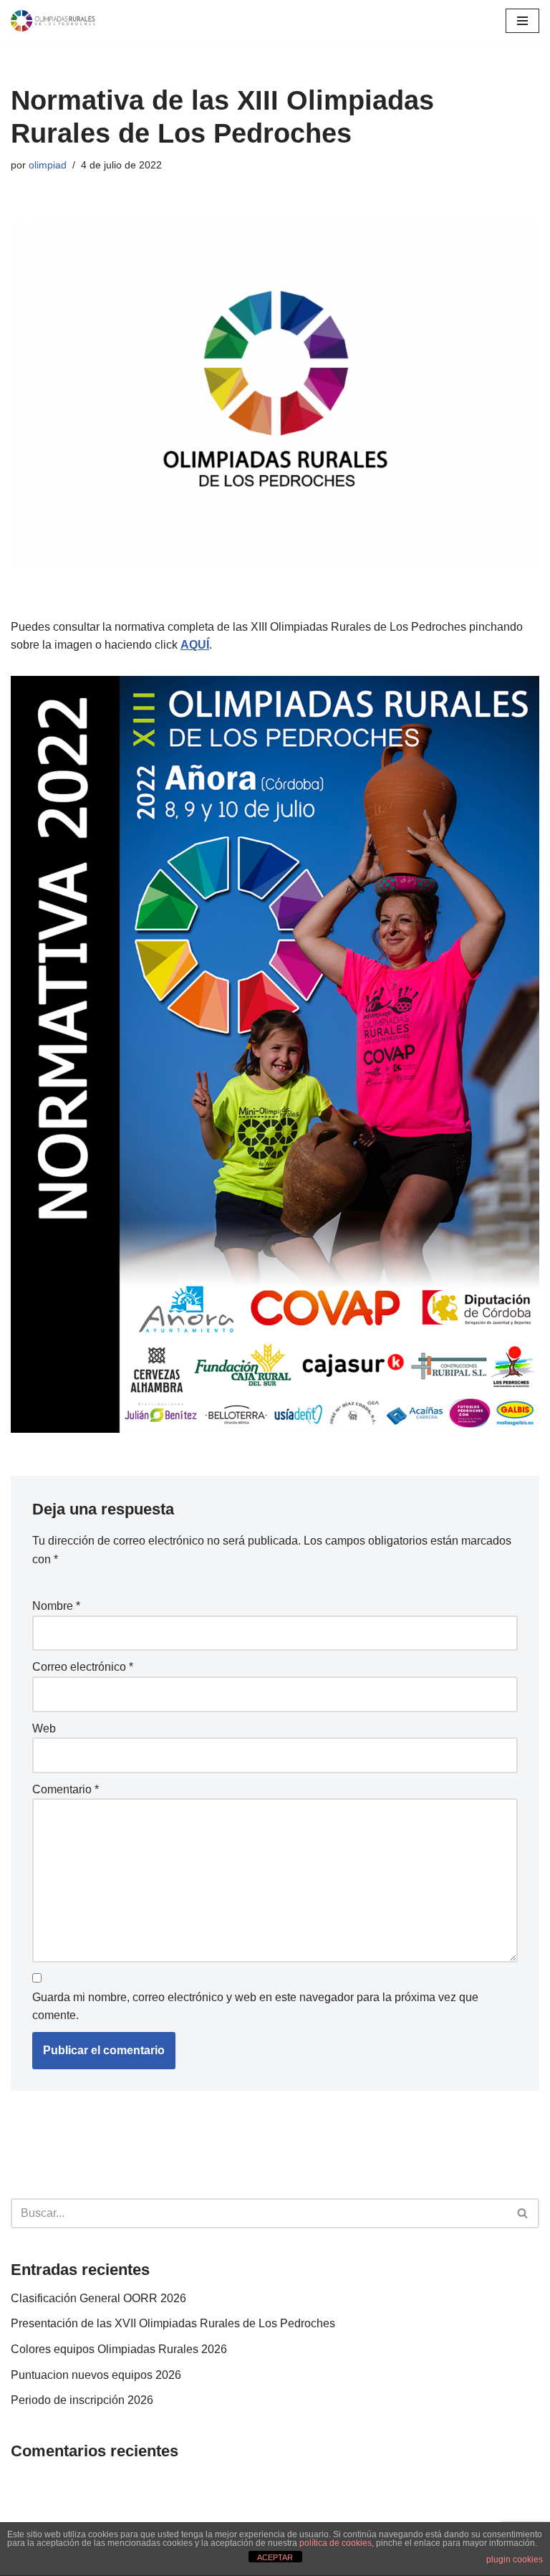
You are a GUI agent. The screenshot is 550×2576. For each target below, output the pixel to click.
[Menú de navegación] (522, 21)
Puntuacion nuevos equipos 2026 (96, 2375)
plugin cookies (515, 2560)
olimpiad (48, 165)
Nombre (56, 1606)
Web (44, 1728)
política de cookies (336, 2543)
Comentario (66, 1789)
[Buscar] (523, 2213)
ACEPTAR (275, 2557)
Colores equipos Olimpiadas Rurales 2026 (119, 2349)
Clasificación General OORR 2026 (98, 2298)
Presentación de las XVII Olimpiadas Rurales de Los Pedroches (173, 2323)
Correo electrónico (83, 1667)
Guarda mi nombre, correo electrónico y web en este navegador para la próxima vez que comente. (255, 2007)
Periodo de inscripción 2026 (82, 2400)
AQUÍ (195, 645)
